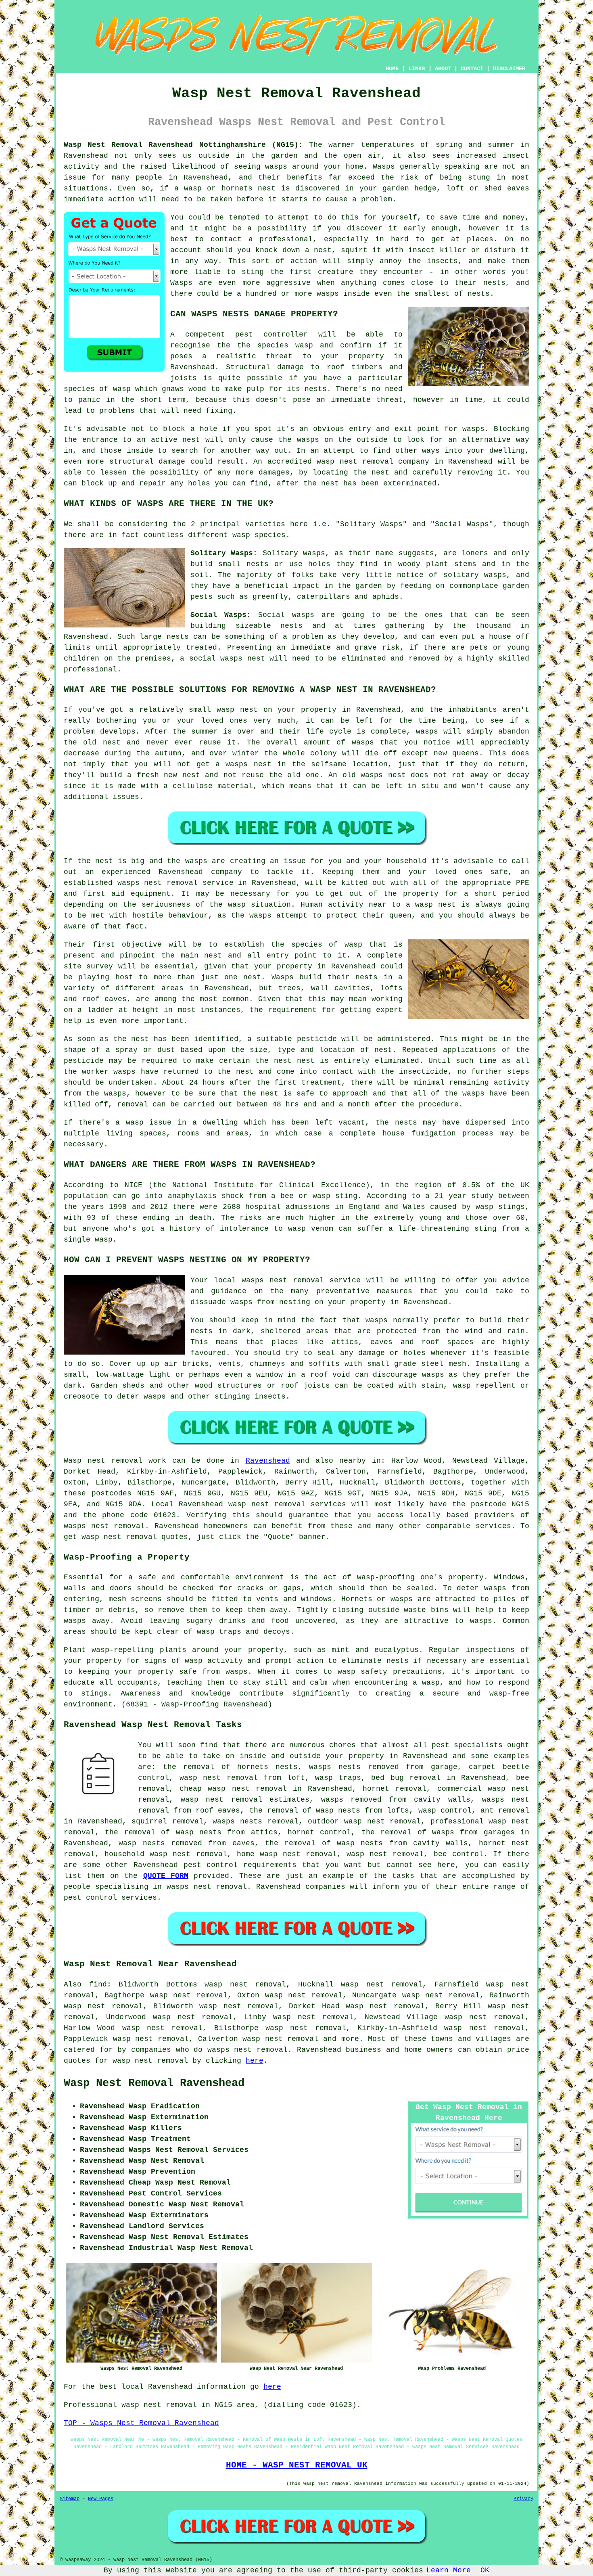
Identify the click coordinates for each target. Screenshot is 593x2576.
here (255, 2061)
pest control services (110, 1898)
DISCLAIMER (509, 69)
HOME (392, 69)
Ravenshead (268, 1461)
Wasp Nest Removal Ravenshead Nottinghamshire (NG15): (183, 145)
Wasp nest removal (103, 1461)
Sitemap (70, 2499)
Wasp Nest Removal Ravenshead (154, 2083)
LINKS (417, 69)
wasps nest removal (104, 1526)
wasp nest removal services (287, 1504)
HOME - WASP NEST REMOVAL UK (297, 2465)
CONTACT (472, 69)
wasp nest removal (382, 1821)
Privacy (523, 2499)
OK (485, 2570)
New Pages (101, 2499)
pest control (211, 1865)
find (98, 1984)
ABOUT (443, 69)
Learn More (449, 2570)
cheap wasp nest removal (233, 1789)
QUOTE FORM (166, 1876)
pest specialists (467, 1745)
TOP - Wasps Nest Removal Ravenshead (141, 2423)
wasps (276, 167)
